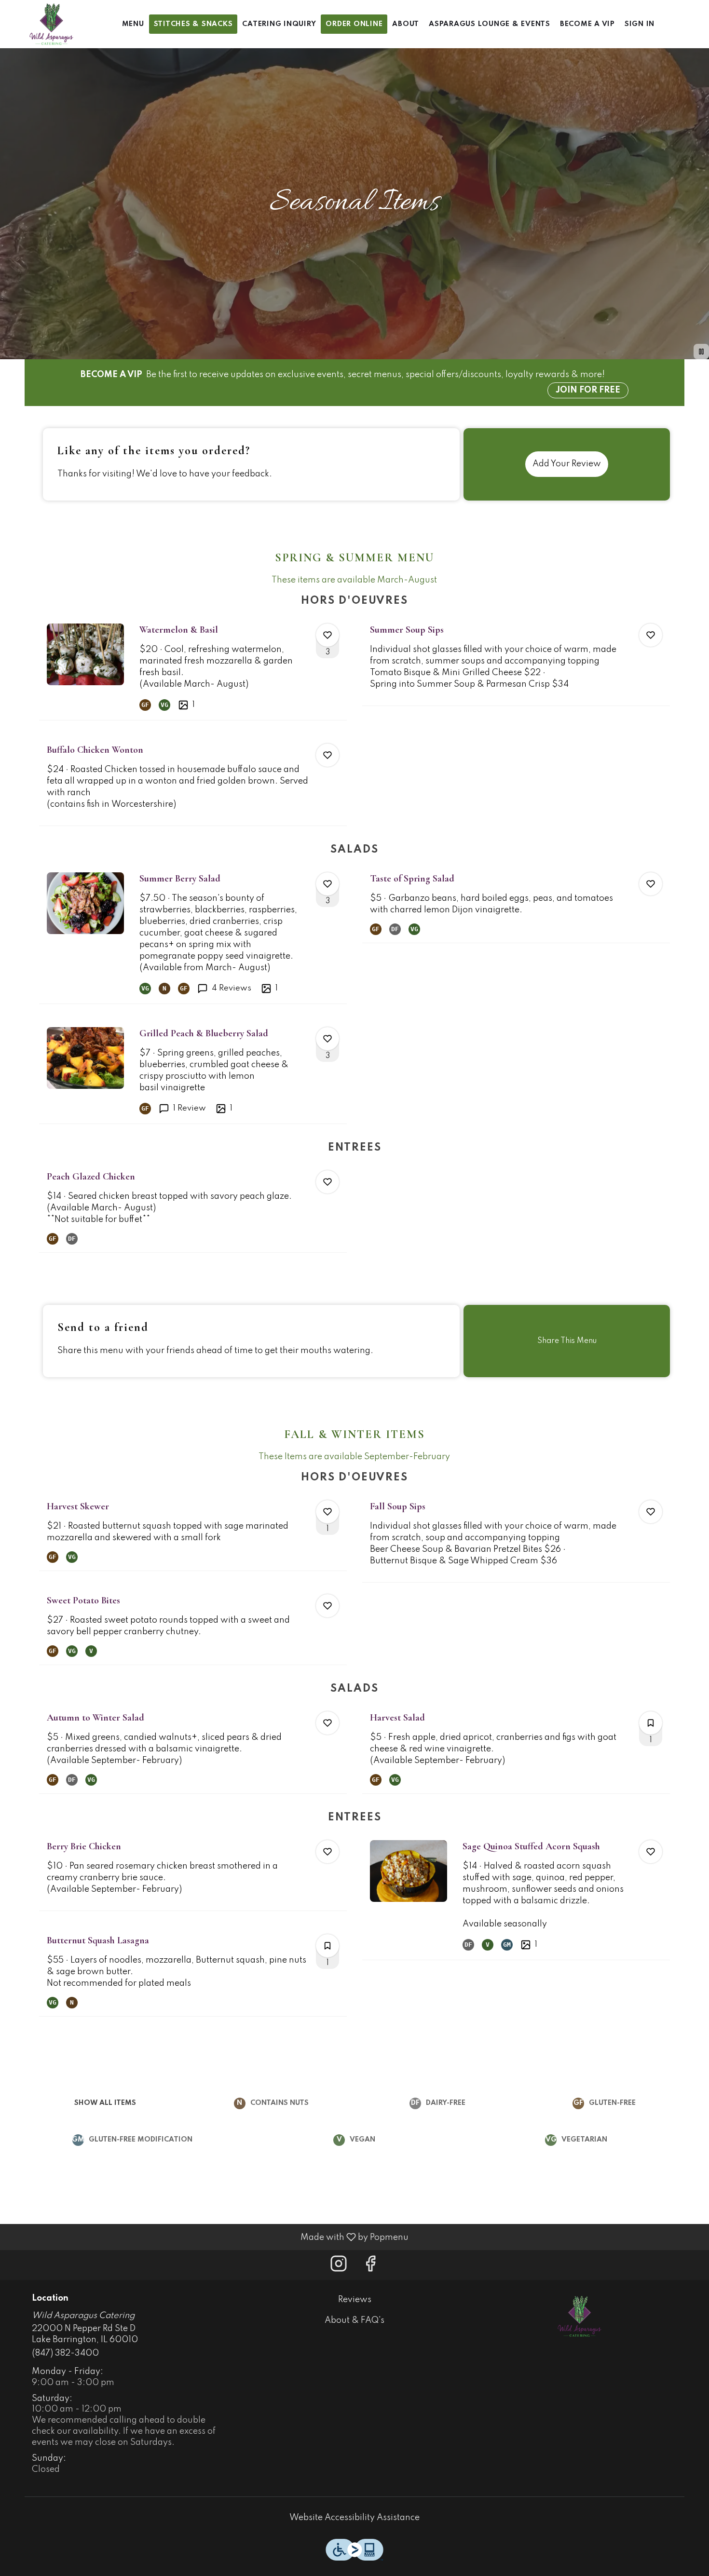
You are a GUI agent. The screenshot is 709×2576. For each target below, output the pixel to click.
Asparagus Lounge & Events (490, 24)
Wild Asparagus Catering (579, 2316)
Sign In (640, 24)
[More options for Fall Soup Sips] (651, 1512)
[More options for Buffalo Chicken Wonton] (327, 755)
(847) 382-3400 (65, 2353)
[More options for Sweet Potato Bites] (327, 1606)
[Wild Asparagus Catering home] (51, 24)
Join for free (588, 390)
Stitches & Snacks (193, 24)
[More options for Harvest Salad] (651, 1723)
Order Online (354, 24)
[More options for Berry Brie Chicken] (327, 1852)
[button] (193, 668)
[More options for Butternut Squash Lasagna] (327, 1946)
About (406, 24)
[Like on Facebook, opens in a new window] (370, 2267)
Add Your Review (567, 464)
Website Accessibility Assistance (354, 2518)
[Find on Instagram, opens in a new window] (339, 2267)
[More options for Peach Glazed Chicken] (327, 1182)
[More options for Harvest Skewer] (327, 1512)
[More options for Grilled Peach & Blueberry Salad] (327, 1039)
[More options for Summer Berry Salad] (327, 884)
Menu (133, 24)
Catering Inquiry (279, 24)
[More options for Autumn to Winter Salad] (327, 1723)
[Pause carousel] (701, 352)
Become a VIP (587, 24)
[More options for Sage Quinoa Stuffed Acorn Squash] (651, 1852)
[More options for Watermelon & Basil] (327, 635)
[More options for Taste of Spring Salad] (651, 884)
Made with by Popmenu (208, 2237)
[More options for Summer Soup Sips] (651, 635)
